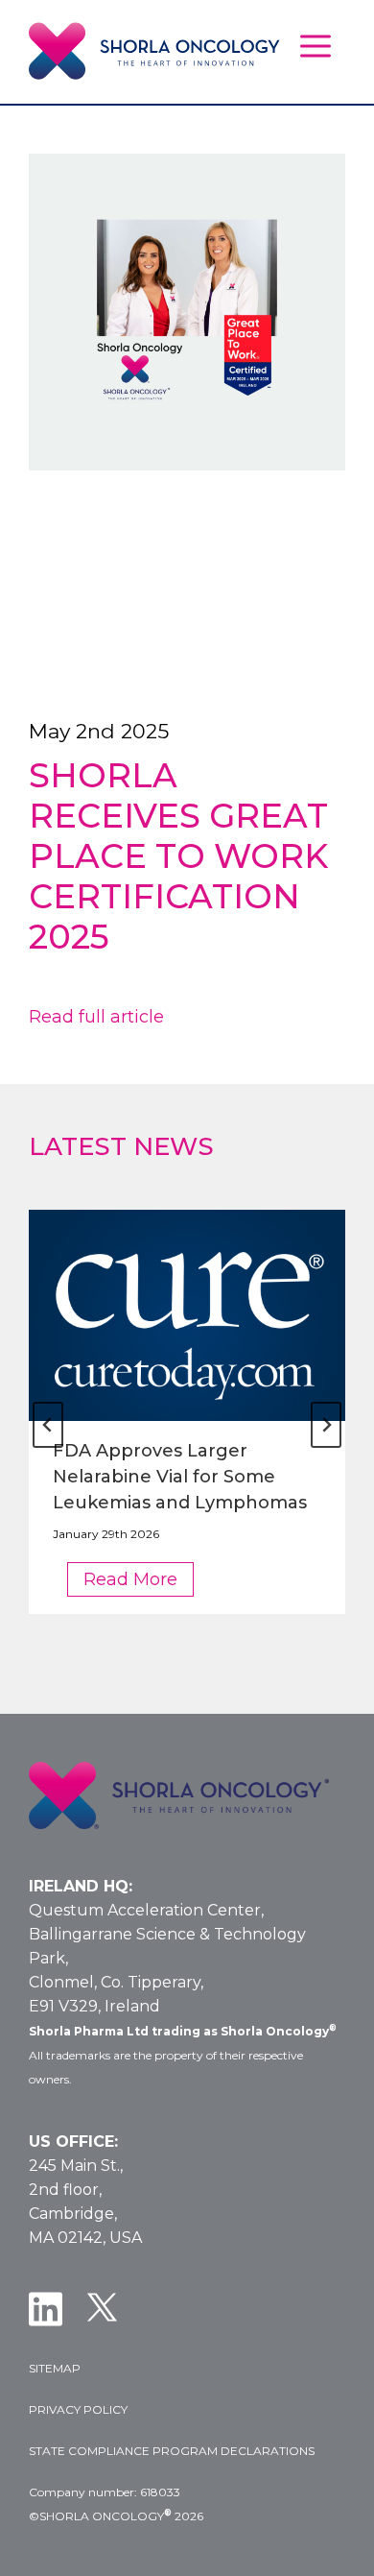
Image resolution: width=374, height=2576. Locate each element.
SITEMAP (55, 2368)
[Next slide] (326, 1425)
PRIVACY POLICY (78, 2409)
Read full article (96, 1017)
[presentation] (187, 1315)
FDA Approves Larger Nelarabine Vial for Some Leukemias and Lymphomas (180, 1477)
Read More (139, 1582)
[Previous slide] (48, 1425)
